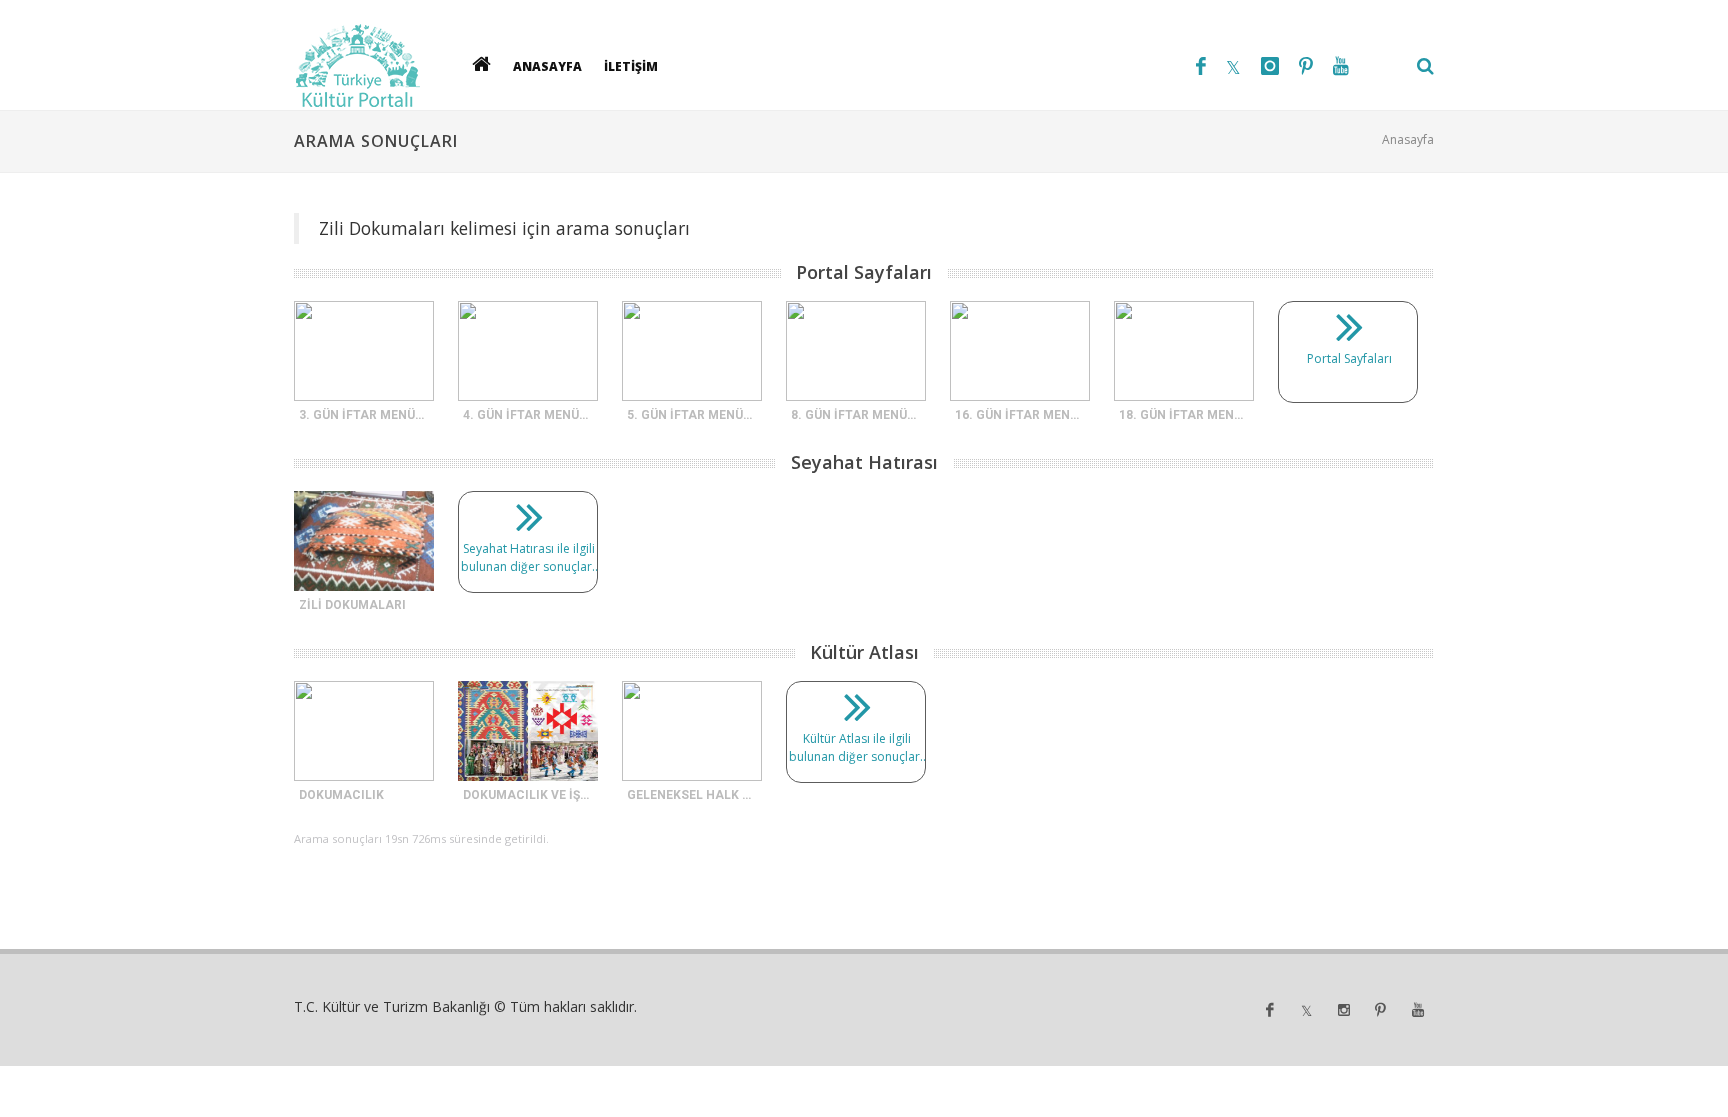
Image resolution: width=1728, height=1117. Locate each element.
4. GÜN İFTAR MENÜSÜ (529, 415)
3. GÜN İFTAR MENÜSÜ (365, 415)
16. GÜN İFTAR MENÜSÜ (1024, 415)
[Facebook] (1201, 66)
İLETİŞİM (631, 65)
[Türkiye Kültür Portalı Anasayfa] (358, 66)
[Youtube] (1341, 66)
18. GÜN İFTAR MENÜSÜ (1188, 415)
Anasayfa (1408, 139)
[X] (1233, 66)
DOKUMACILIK (341, 795)
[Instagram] (1270, 66)
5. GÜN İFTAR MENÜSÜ (693, 415)
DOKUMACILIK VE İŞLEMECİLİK (553, 795)
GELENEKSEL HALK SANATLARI (719, 795)
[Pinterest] (1306, 66)
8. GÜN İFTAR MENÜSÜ (857, 415)
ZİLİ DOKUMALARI (352, 605)
